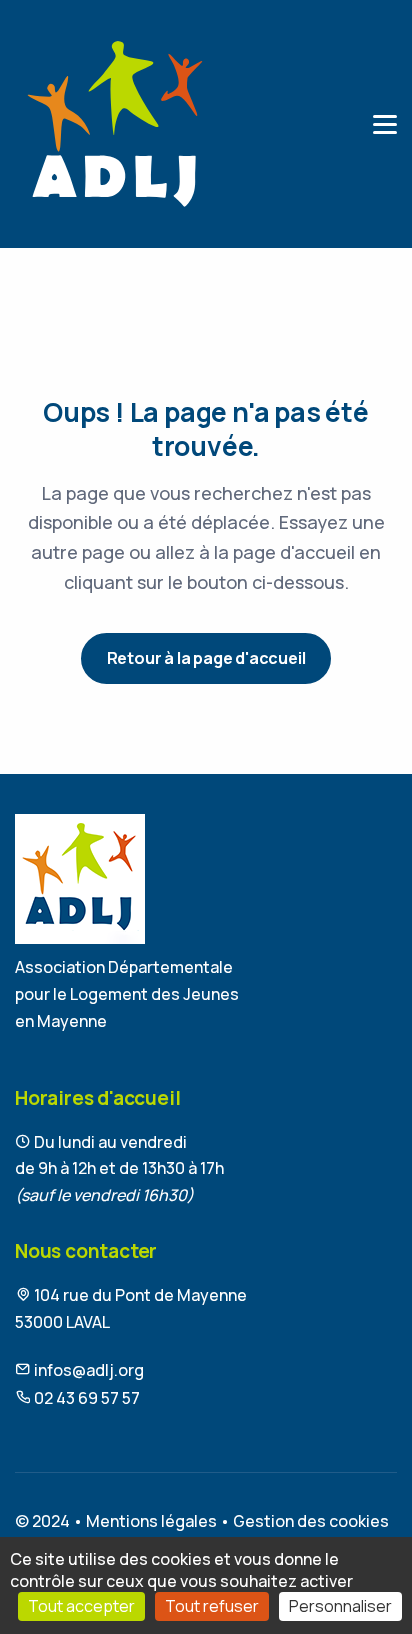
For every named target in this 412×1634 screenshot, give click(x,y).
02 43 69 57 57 (85, 1398)
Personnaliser (340, 1606)
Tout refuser (212, 1606)
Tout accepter (81, 1606)
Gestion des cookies (311, 1521)
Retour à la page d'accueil (206, 658)
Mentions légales (151, 1521)
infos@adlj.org (87, 1370)
